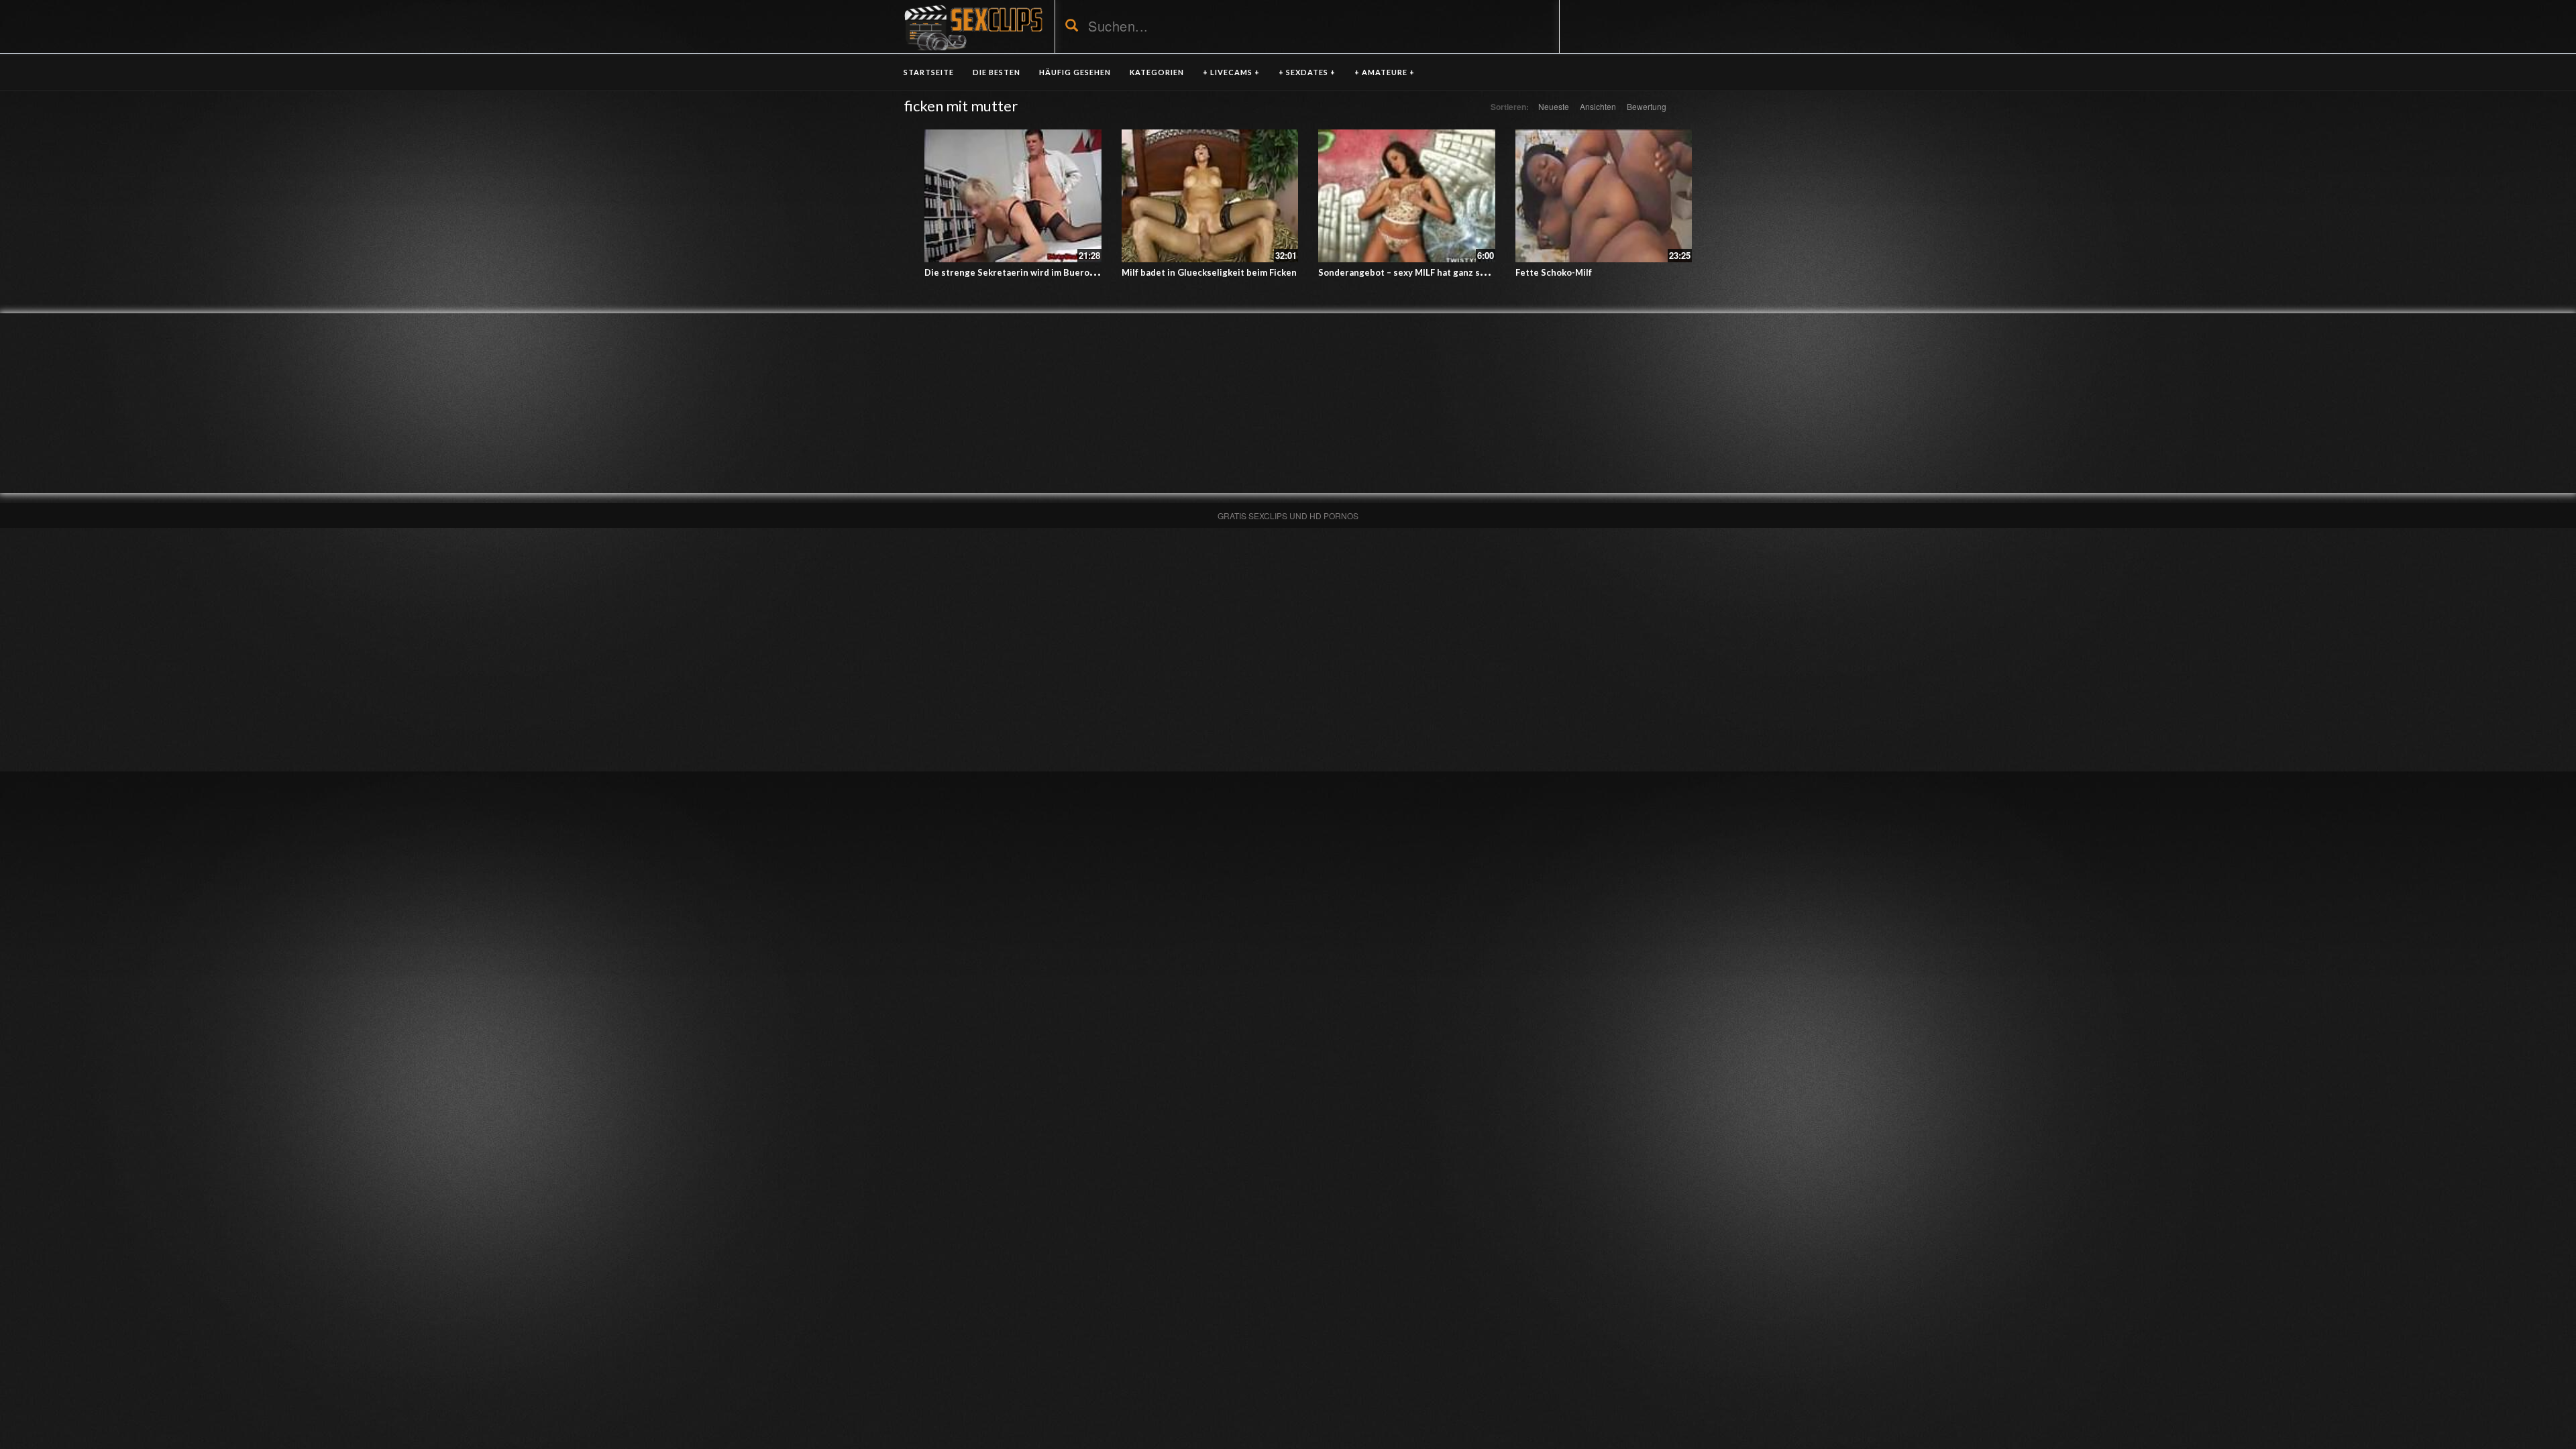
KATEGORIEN (1157, 72)
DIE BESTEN (997, 72)
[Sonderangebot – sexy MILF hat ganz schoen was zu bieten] (1407, 196)
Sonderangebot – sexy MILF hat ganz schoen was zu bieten (1442, 272)
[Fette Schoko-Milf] (1604, 196)
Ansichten (1598, 106)
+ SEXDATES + (1307, 72)
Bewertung (1647, 106)
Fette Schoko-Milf (1554, 272)
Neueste (1554, 106)
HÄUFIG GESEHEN (1075, 72)
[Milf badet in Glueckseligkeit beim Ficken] (1210, 196)
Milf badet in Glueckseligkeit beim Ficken (1209, 272)
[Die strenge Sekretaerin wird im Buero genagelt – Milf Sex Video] (1013, 196)
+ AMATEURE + (1385, 72)
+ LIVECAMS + (1231, 72)
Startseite (929, 72)
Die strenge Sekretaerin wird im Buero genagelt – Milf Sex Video (1062, 272)
